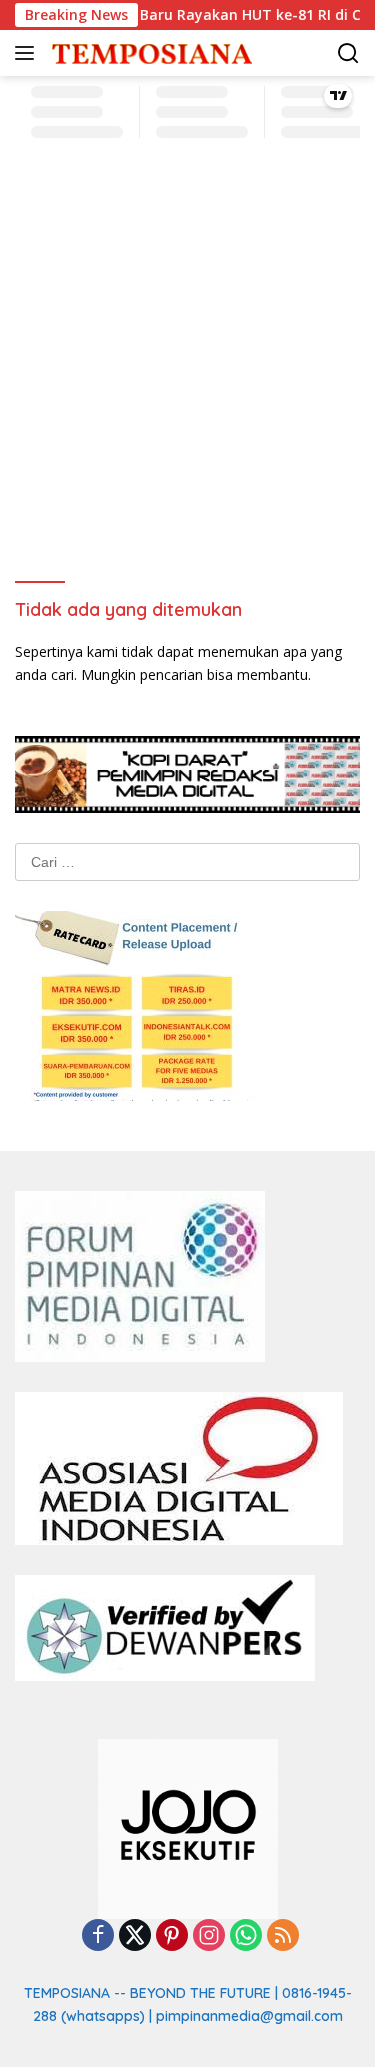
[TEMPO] (149, 53)
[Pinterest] (172, 1936)
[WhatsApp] (246, 1936)
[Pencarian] (348, 53)
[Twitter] (135, 1936)
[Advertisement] (187, 365)
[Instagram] (209, 1936)
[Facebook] (98, 1936)
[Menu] (28, 53)
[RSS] (283, 1936)
